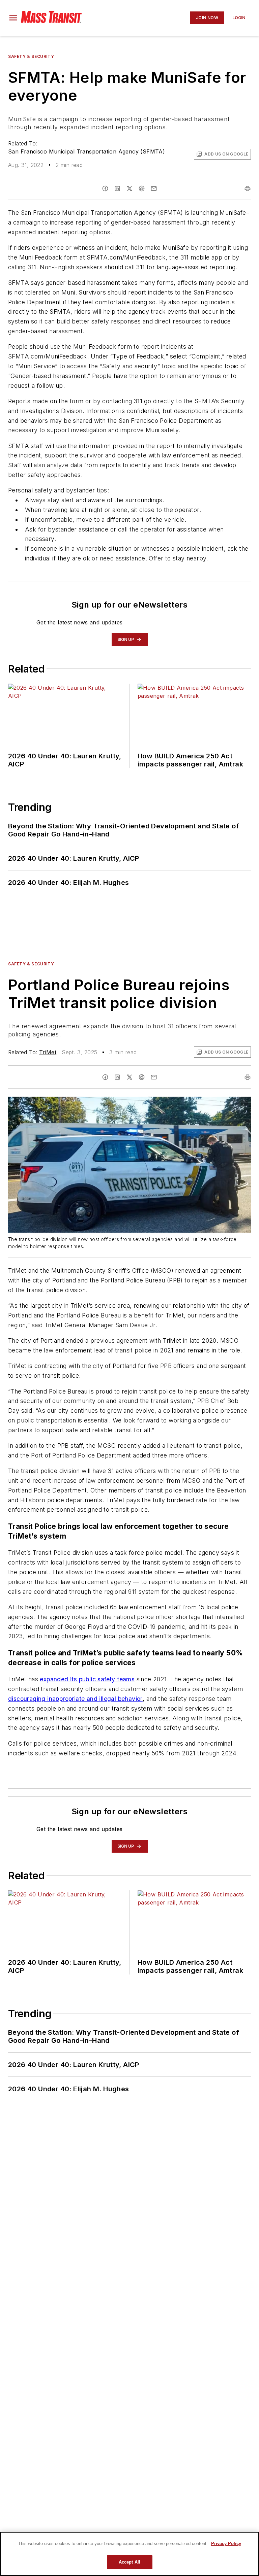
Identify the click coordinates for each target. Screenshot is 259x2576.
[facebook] (105, 188)
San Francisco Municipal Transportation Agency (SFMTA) (87, 151)
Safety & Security (31, 56)
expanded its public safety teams (87, 1679)
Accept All (129, 2562)
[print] (248, 188)
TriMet (48, 1052)
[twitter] (129, 188)
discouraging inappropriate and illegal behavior (75, 1699)
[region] (129, 2554)
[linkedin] (117, 188)
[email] (154, 188)
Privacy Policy (226, 2544)
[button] (13, 18)
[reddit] (142, 188)
